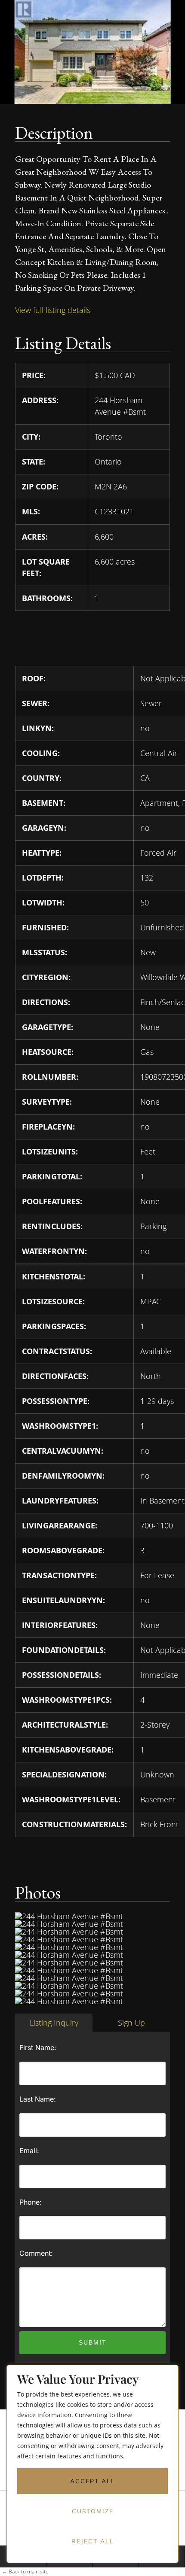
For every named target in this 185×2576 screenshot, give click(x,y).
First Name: (38, 2047)
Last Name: (38, 2099)
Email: (29, 2151)
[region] (92, 2470)
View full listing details (53, 310)
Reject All (93, 2541)
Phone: (31, 2202)
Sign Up (131, 2023)
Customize (93, 2511)
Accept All (93, 2481)
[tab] (54, 2023)
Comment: (36, 2253)
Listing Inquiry (54, 2023)
